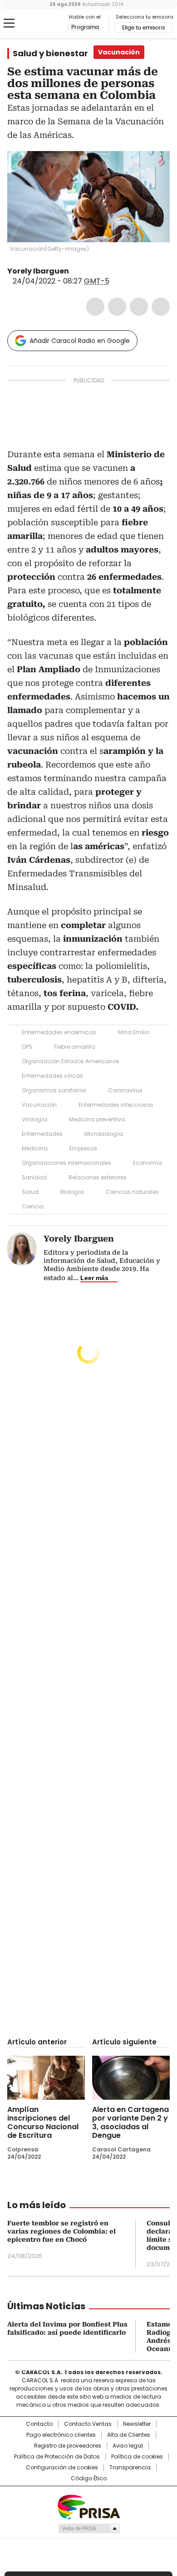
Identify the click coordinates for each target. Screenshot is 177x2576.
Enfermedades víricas (52, 1076)
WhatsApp (161, 307)
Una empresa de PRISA (88, 2506)
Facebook (95, 307)
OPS (27, 1047)
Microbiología (104, 1134)
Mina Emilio (134, 1032)
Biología (72, 1192)
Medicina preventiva (97, 1119)
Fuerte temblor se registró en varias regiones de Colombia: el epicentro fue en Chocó (61, 2231)
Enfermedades (42, 1134)
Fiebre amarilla (75, 1047)
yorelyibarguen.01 (75, 271)
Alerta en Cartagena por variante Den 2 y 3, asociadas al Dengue (130, 2122)
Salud (30, 1192)
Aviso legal (128, 2446)
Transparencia (130, 2468)
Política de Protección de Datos (57, 2457)
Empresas (83, 1148)
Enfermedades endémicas (59, 1032)
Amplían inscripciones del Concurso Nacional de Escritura (43, 2122)
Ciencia (33, 1206)
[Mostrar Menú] (9, 23)
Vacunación (39, 1105)
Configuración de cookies (62, 2468)
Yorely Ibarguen (38, 271)
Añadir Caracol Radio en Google (80, 341)
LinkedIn (139, 307)
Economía (147, 1163)
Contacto (39, 2424)
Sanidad (34, 1177)
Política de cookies (137, 2457)
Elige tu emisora (143, 28)
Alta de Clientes (129, 2435)
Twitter (117, 307)
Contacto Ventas (88, 2424)
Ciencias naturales (132, 1192)
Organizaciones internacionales (66, 1163)
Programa (85, 27)
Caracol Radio (45, 24)
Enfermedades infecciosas (116, 1105)
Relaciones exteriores (98, 1177)
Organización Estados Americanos (71, 1061)
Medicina (35, 1148)
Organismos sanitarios (54, 1090)
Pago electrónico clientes (61, 2435)
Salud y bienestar (50, 54)
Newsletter (137, 2424)
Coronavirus (125, 1090)
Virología (34, 1119)
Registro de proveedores (68, 2446)
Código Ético (89, 2478)
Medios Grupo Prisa (89, 2528)
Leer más (94, 1278)
